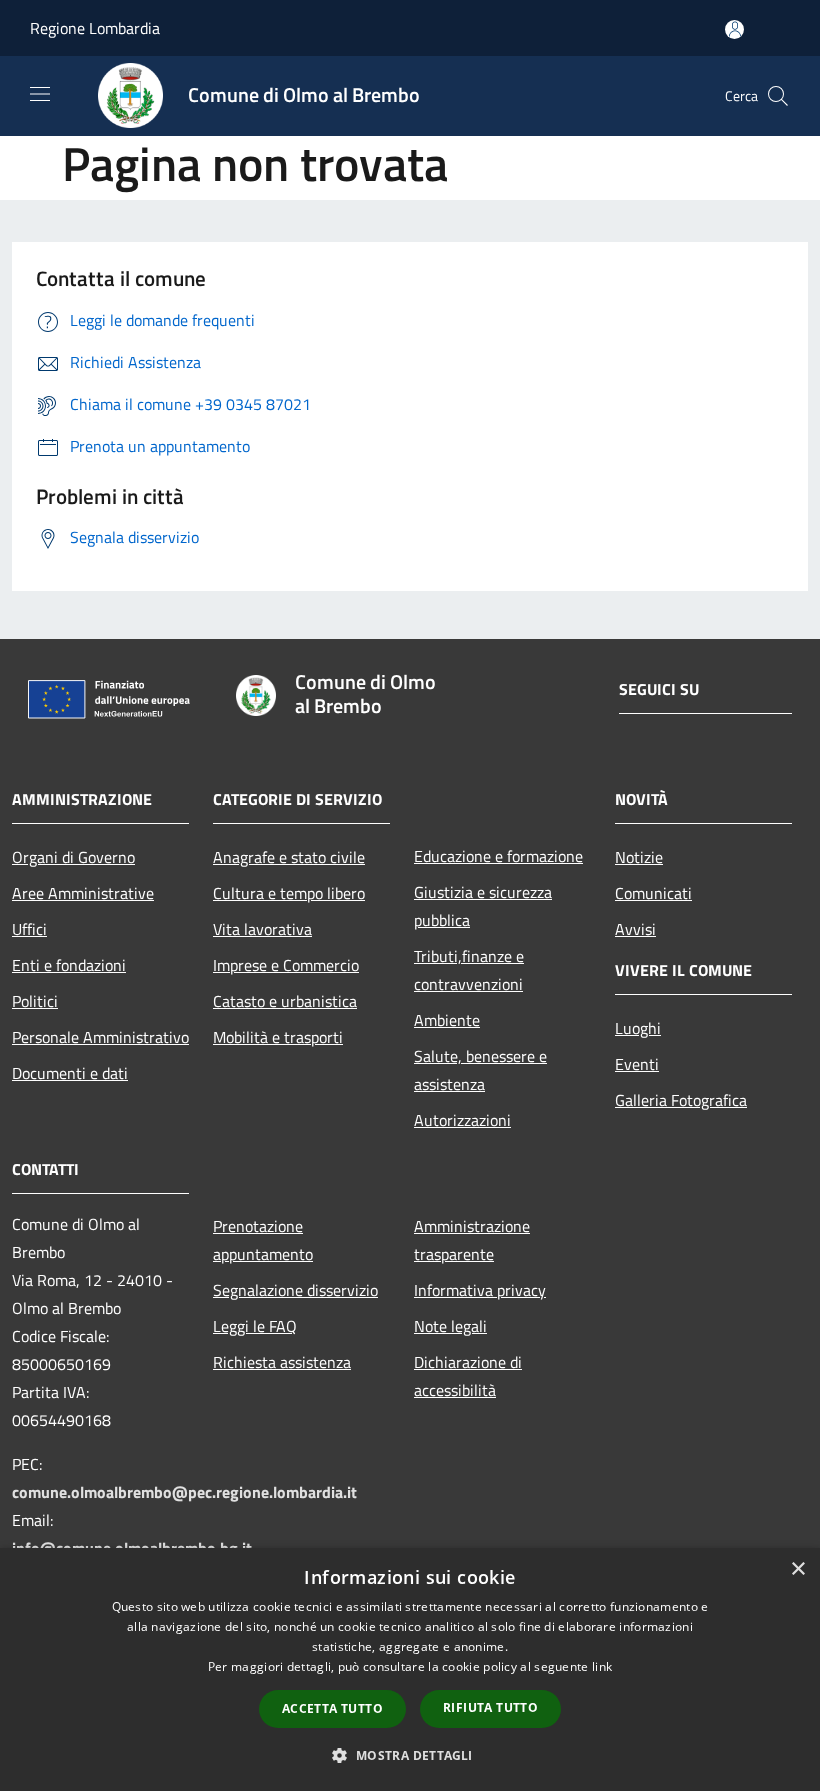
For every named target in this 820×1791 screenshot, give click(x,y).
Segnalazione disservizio (295, 1290)
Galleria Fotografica (681, 1100)
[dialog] (410, 1669)
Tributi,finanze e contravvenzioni (469, 970)
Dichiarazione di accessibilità (468, 1376)
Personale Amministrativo (100, 1037)
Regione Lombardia (95, 28)
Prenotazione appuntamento (263, 1240)
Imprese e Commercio (286, 965)
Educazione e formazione (498, 856)
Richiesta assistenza (282, 1362)
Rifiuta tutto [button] (490, 1707)
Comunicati (653, 893)
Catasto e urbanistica (285, 1001)
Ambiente (447, 1020)
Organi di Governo (73, 857)
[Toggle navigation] (40, 94)
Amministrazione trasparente (472, 1240)
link (602, 1666)
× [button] (797, 1569)
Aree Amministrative (83, 893)
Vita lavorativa (262, 929)
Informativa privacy (480, 1290)
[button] (409, 1755)
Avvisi (635, 929)
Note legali (450, 1326)
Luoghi (638, 1028)
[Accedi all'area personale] (734, 29)
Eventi (637, 1064)
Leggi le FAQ (255, 1326)
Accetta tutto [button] (332, 1708)
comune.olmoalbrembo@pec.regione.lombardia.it (184, 1492)
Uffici (29, 929)
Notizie (639, 857)
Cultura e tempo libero (289, 893)
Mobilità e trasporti (278, 1037)
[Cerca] (778, 96)
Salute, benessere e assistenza (480, 1070)
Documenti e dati (70, 1073)
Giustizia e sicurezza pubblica (483, 906)
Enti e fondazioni (69, 965)
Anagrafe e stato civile (289, 857)
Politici (35, 1001)
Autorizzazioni (462, 1120)
